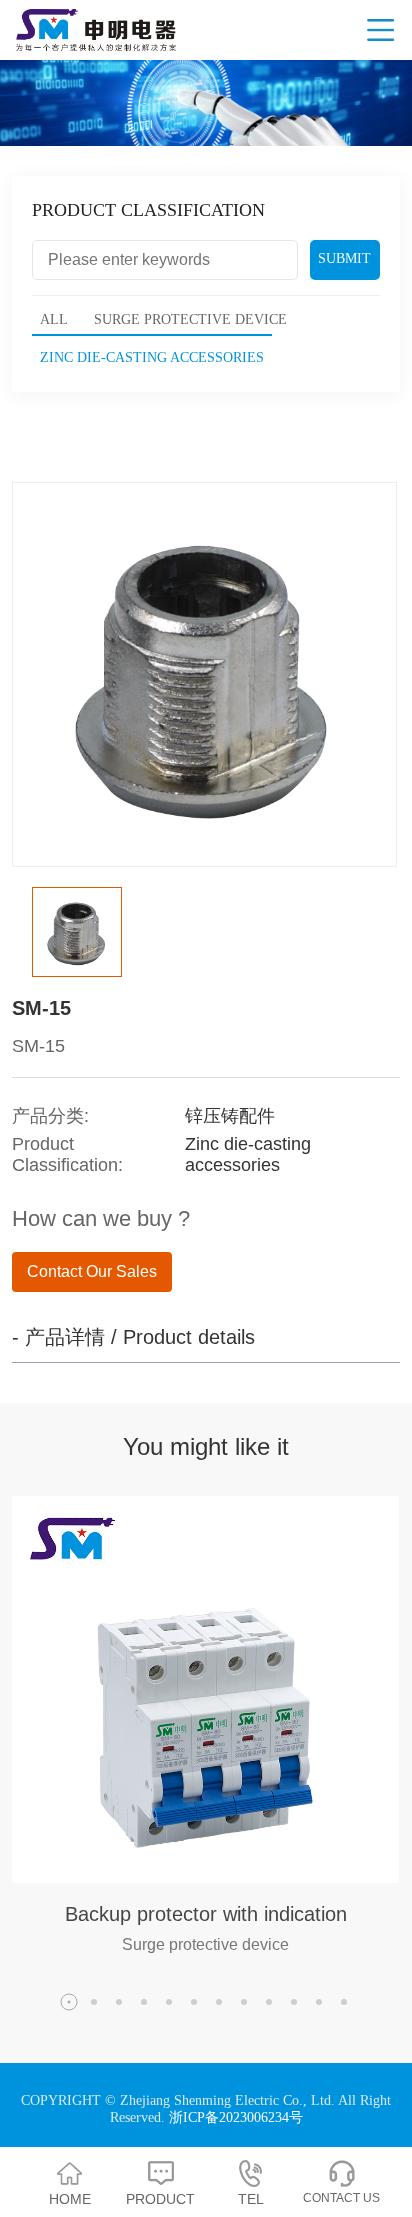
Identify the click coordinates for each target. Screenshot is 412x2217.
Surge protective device (190, 319)
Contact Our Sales (92, 1271)
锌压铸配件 (230, 1116)
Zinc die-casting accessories (152, 357)
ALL (54, 319)
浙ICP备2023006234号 (236, 2117)
